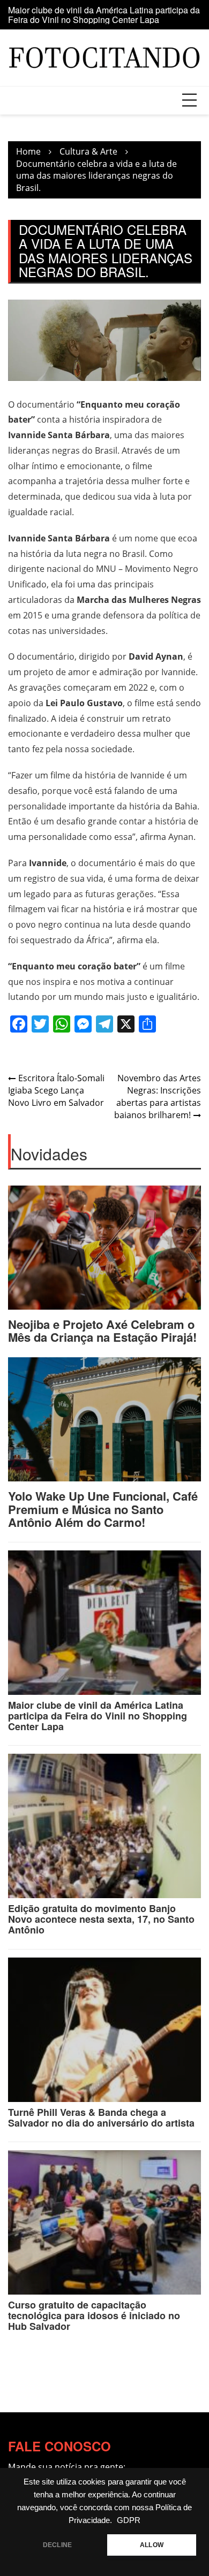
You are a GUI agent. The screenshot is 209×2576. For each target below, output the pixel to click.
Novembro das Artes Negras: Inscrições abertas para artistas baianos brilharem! (158, 1096)
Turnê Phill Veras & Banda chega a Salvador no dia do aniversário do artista (101, 2118)
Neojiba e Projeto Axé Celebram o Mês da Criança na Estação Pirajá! (102, 1331)
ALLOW (152, 2545)
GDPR (129, 2520)
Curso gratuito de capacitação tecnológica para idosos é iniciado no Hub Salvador (94, 2315)
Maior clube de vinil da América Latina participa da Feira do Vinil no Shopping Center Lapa (104, 15)
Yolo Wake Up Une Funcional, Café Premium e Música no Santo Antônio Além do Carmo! (103, 1509)
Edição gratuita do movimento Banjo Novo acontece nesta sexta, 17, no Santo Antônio (101, 1919)
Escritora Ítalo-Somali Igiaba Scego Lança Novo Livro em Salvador (56, 1090)
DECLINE (57, 2545)
